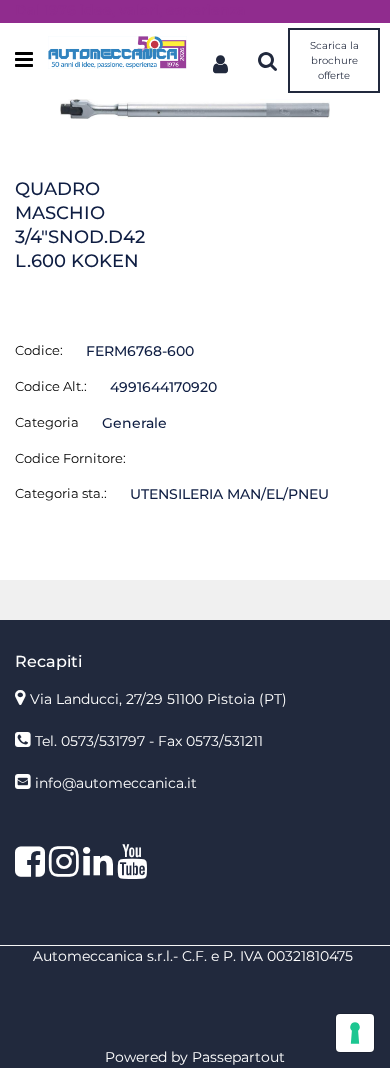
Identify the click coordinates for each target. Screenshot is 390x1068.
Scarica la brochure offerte (334, 60)
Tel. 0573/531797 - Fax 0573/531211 (149, 741)
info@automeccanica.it (116, 783)
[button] (195, 108)
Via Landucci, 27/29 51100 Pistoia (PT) (158, 699)
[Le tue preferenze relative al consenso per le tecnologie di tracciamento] (355, 1033)
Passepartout (238, 1057)
